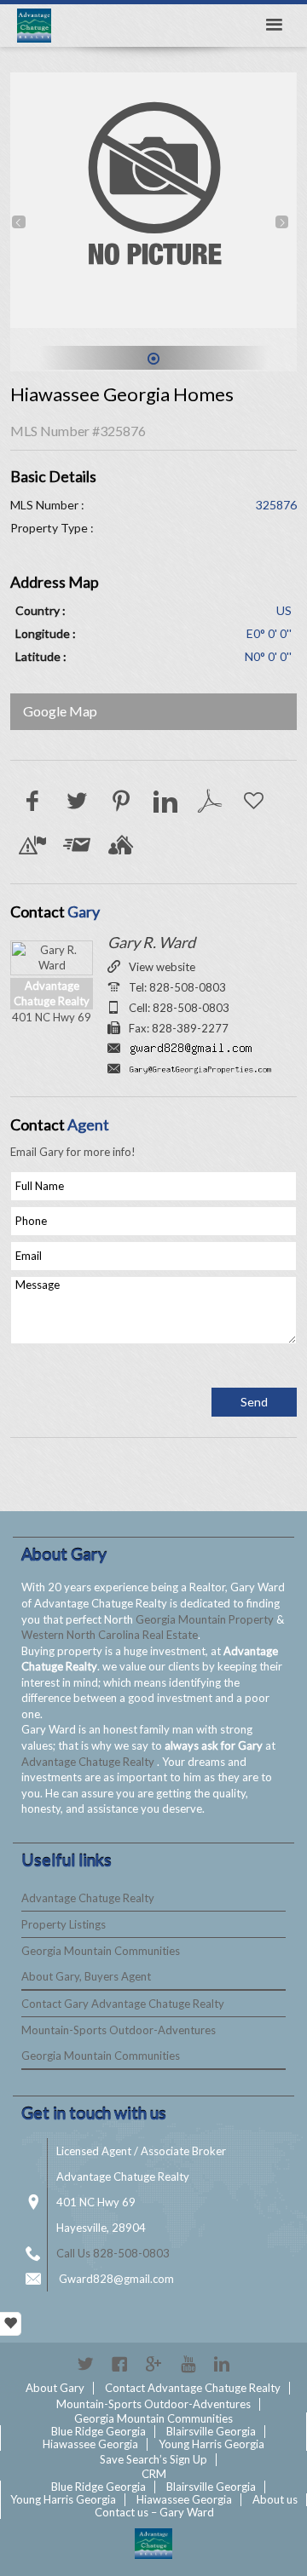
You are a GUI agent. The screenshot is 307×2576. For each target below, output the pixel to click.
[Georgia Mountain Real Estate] (153, 2544)
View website (162, 967)
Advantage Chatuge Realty (89, 1762)
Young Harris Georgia (211, 2444)
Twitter (85, 2364)
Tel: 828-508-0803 (177, 987)
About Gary (55, 2388)
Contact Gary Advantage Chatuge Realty (123, 2004)
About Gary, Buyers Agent (86, 1976)
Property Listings (64, 1924)
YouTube (188, 2364)
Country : (41, 610)
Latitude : (41, 656)
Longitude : (46, 633)
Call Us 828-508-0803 (113, 2253)
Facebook (119, 2364)
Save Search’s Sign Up (153, 2459)
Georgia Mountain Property (206, 1619)
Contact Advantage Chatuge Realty (193, 2388)
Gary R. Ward (151, 942)
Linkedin (222, 2364)
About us (275, 2499)
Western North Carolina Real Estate (110, 1635)
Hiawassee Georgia (90, 2444)
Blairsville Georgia (211, 2431)
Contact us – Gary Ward (154, 2512)
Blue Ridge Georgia (98, 2431)
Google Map (60, 711)
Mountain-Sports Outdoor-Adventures (119, 2030)
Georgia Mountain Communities (101, 1951)
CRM (154, 2474)
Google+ (153, 2364)
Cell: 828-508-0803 (179, 1008)
